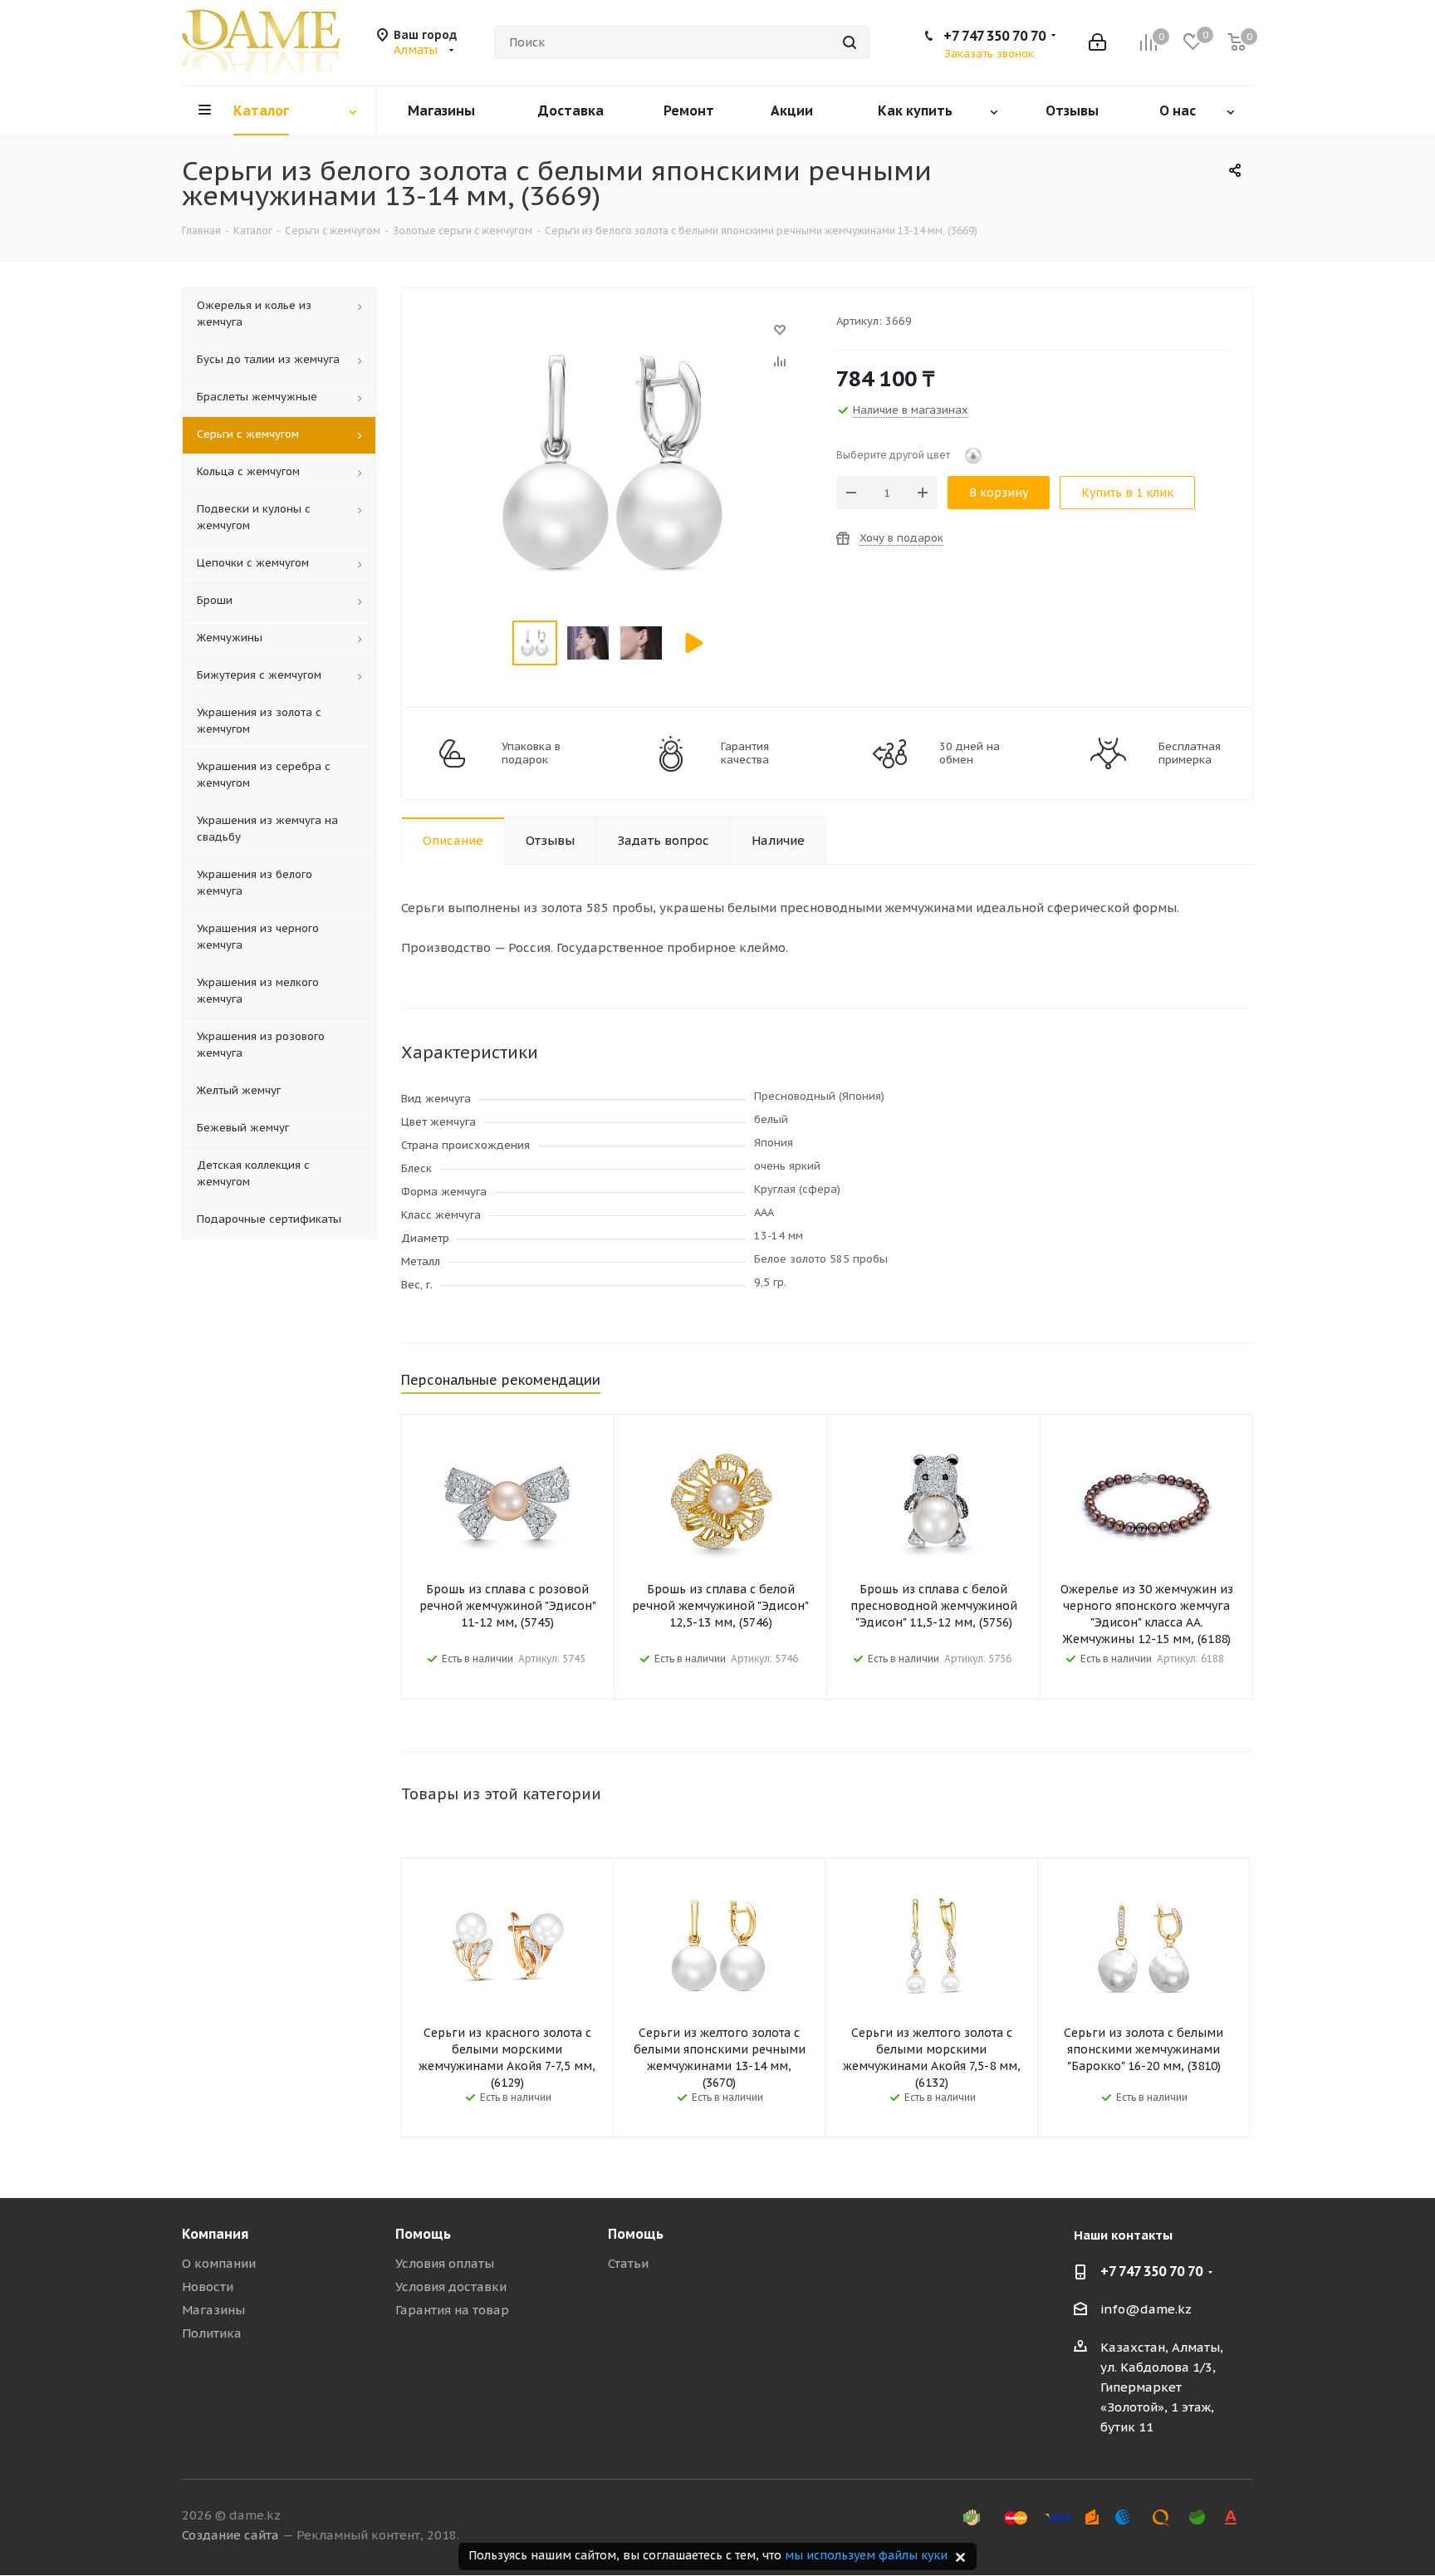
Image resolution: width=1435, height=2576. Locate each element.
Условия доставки (451, 2287)
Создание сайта (230, 2535)
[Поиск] (850, 42)
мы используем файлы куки (866, 2555)
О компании (219, 2263)
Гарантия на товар (452, 2310)
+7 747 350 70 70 (994, 36)
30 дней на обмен (970, 753)
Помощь (423, 2234)
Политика (212, 2333)
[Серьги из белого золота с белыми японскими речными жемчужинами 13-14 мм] (615, 338)
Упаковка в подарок (531, 753)
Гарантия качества (745, 753)
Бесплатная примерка (1190, 753)
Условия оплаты (445, 2263)
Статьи (628, 2263)
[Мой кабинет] (1097, 42)
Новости (208, 2287)
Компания (215, 2234)
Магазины (213, 2310)
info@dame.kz (1146, 2309)
